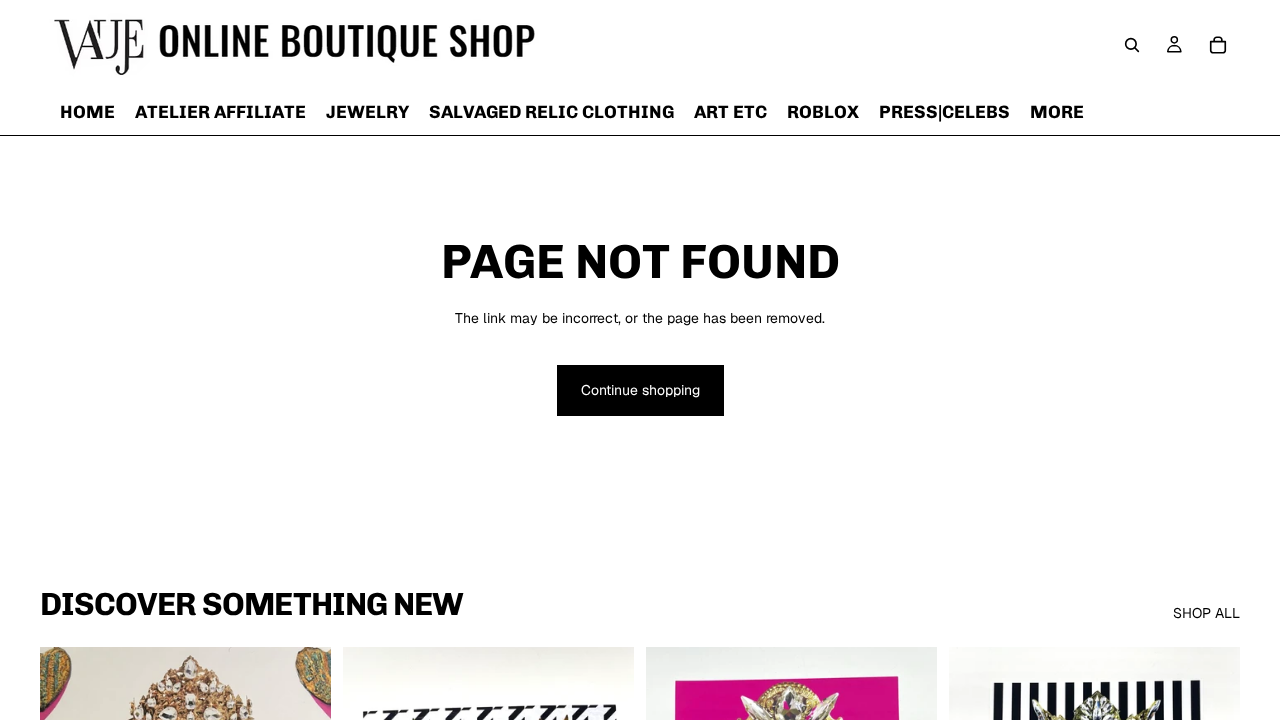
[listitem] (1057, 112)
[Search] (1132, 45)
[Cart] (1218, 45)
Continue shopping (640, 390)
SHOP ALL (1206, 613)
